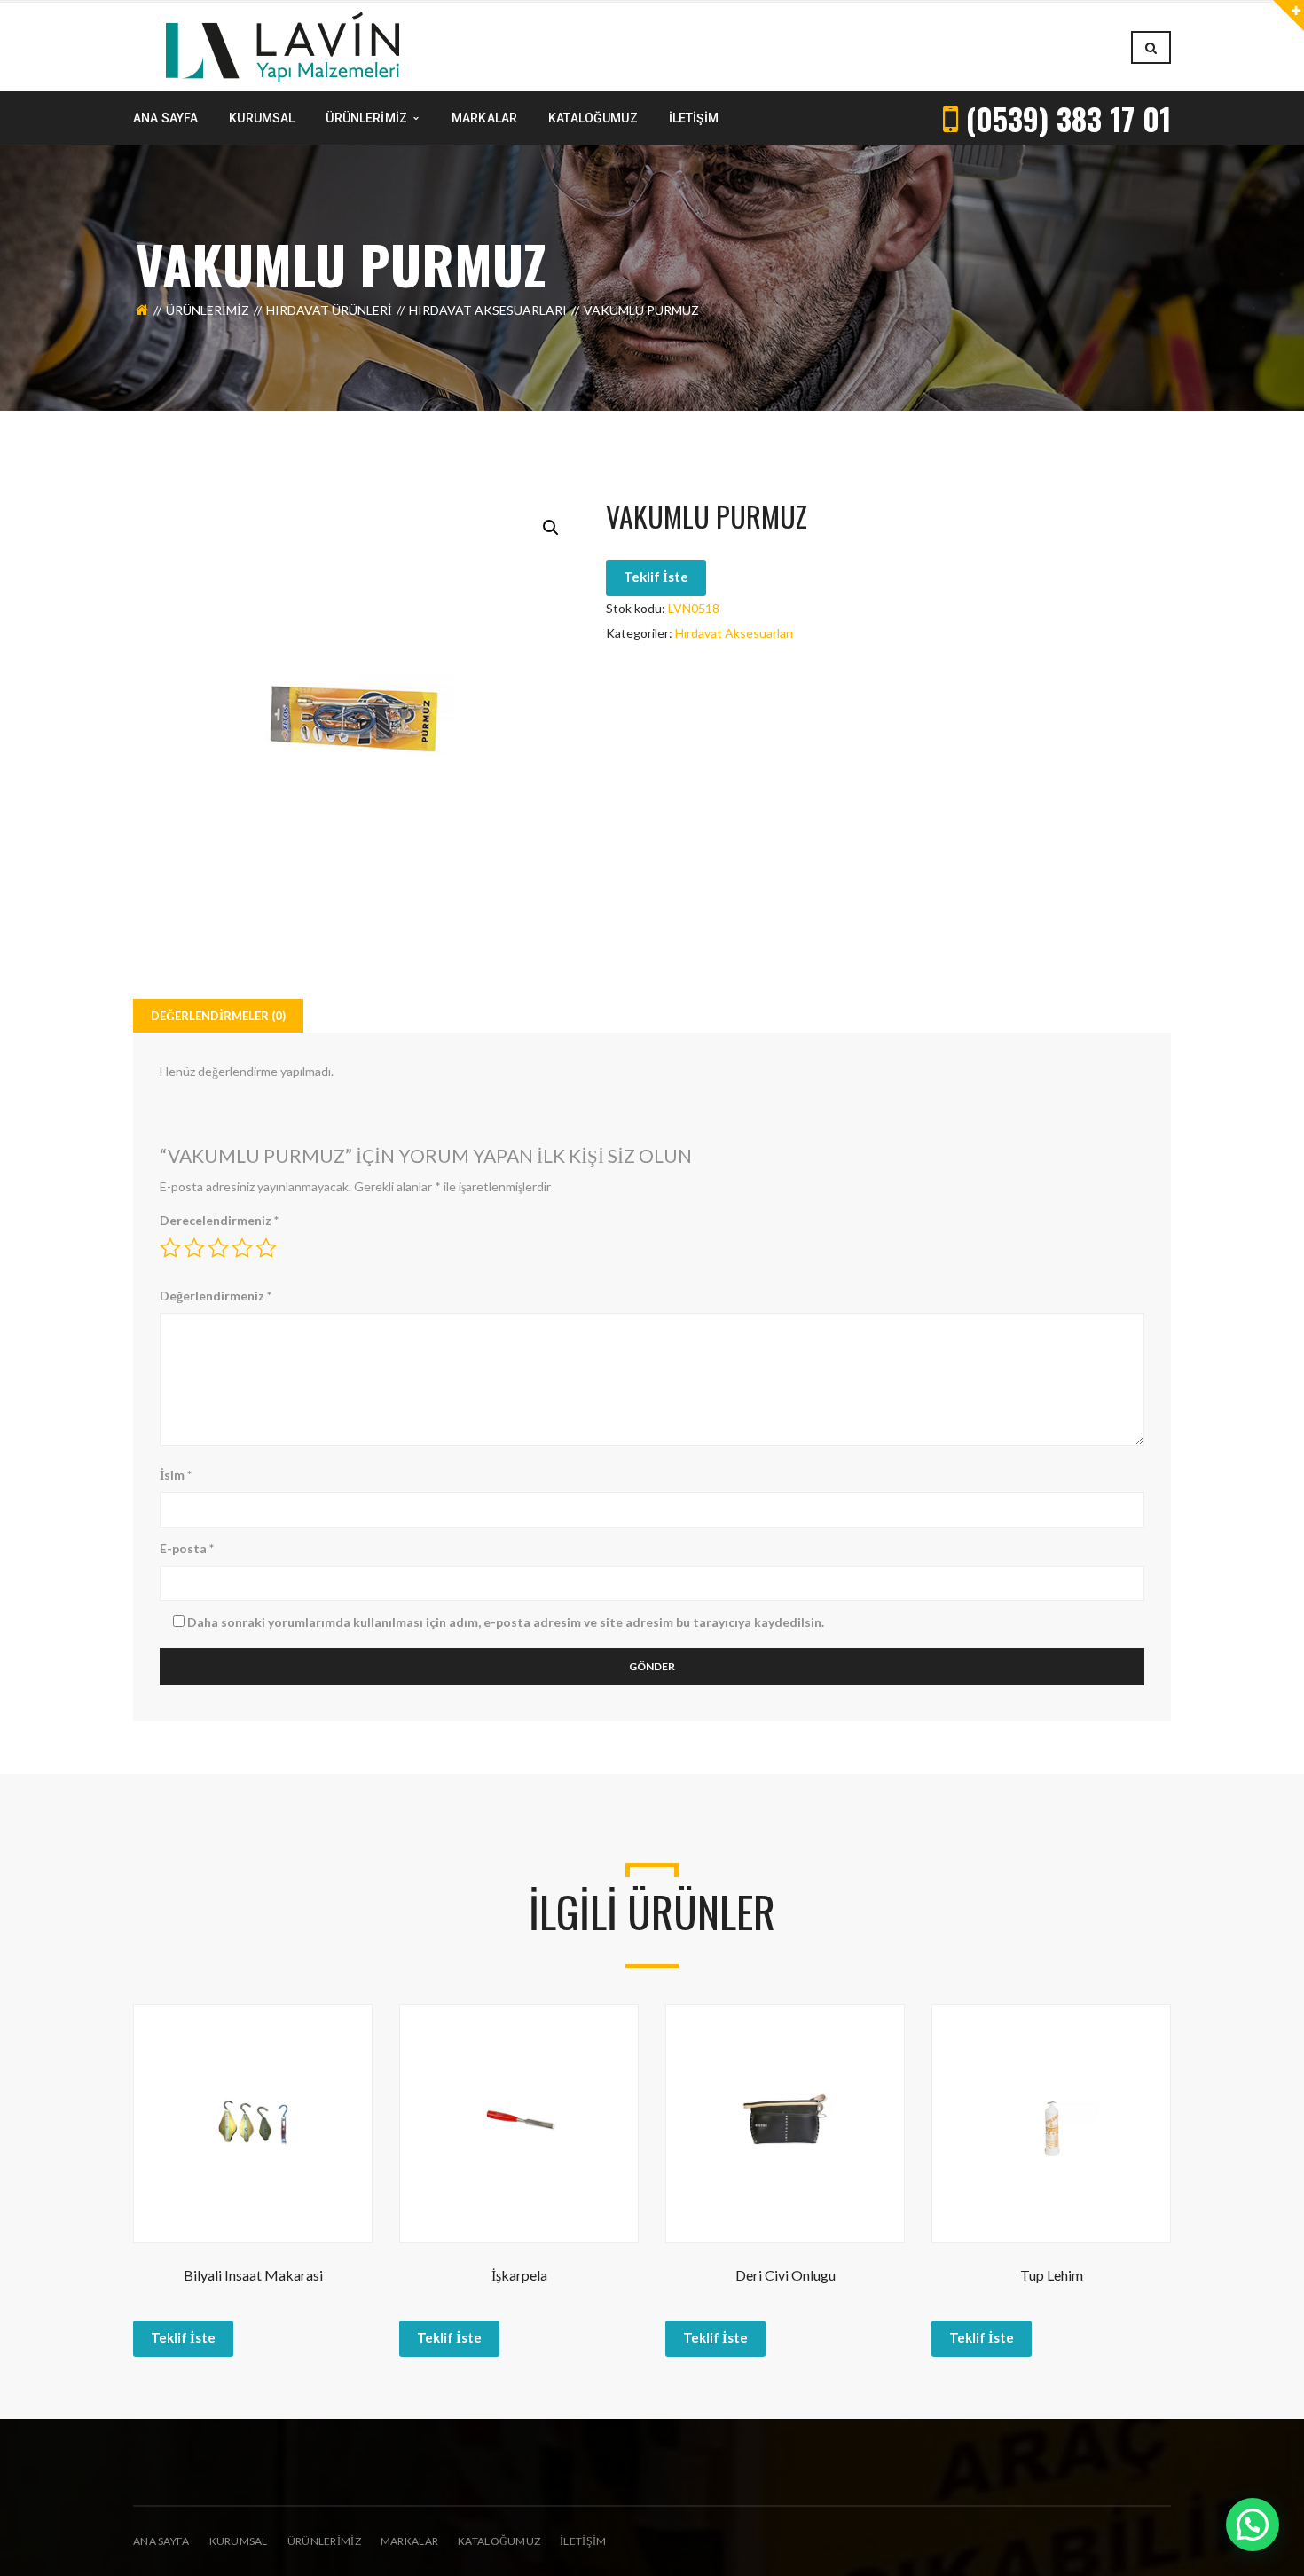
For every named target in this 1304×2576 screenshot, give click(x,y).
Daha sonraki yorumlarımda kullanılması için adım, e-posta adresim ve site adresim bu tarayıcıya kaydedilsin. (506, 1622)
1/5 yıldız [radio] (170, 1248)
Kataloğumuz (499, 2541)
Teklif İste (656, 577)
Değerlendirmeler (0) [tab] (218, 1016)
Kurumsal (239, 2541)
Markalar (409, 2541)
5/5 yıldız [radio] (266, 1248)
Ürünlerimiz (208, 310)
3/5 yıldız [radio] (218, 1248)
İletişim (583, 2541)
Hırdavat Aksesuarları (488, 310)
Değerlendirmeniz (216, 1296)
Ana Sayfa (161, 2541)
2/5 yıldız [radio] (194, 1248)
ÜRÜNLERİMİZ (324, 2541)
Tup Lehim (1052, 2275)
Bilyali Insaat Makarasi (253, 2275)
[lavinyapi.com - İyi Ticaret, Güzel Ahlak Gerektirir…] (283, 46)
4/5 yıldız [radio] (242, 1248)
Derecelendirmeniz (219, 1220)
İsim (176, 1475)
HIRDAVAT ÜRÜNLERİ (329, 310)
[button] (551, 528)
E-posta (187, 1548)
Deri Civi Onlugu (786, 2275)
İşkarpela (519, 2275)
